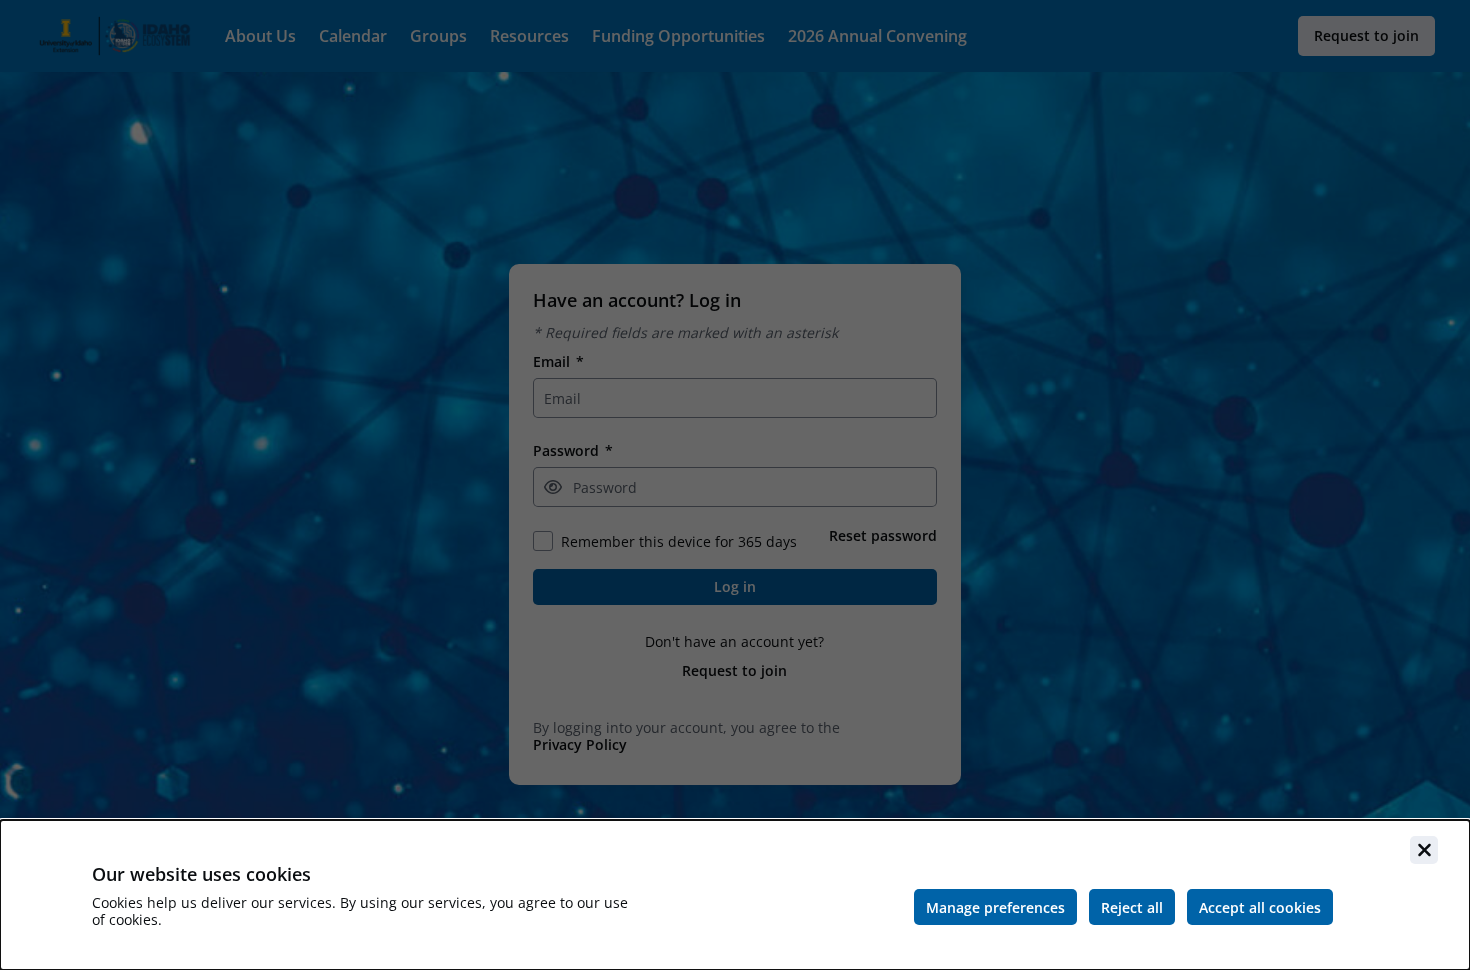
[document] (735, 895)
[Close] (1424, 850)
